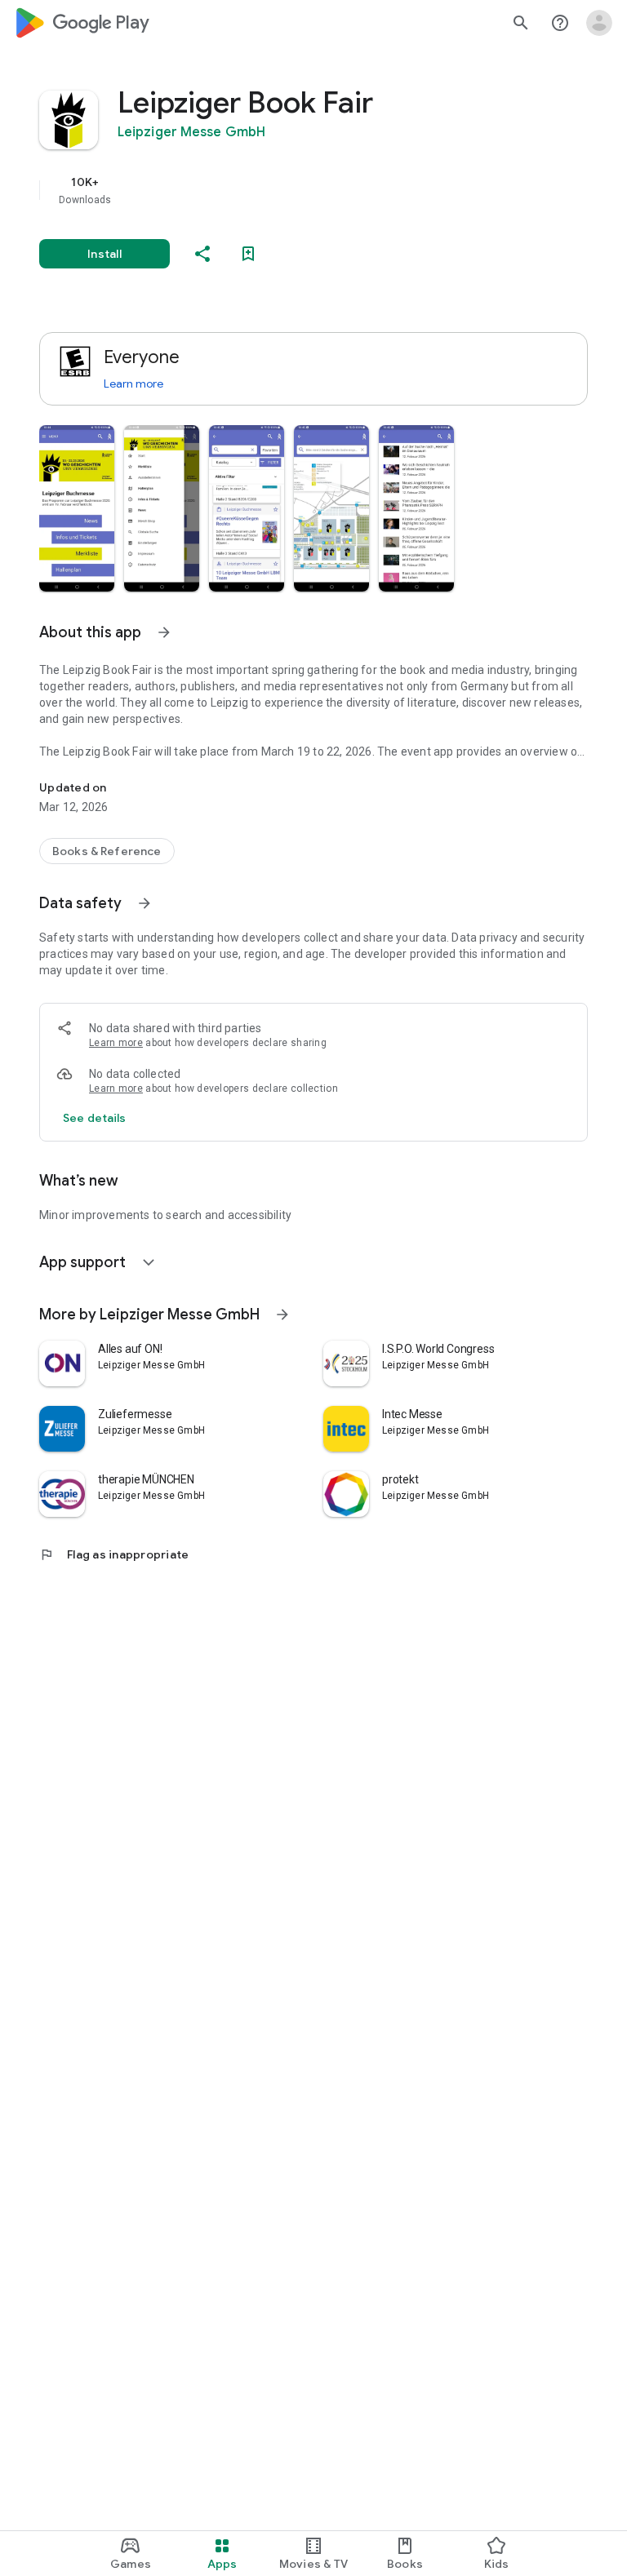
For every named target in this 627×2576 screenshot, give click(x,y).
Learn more (133, 384)
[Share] (202, 254)
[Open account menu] (599, 23)
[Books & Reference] (107, 851)
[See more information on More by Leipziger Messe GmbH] (282, 1315)
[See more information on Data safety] (145, 903)
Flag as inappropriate (114, 1554)
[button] (77, 508)
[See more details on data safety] (95, 1118)
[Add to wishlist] (248, 254)
